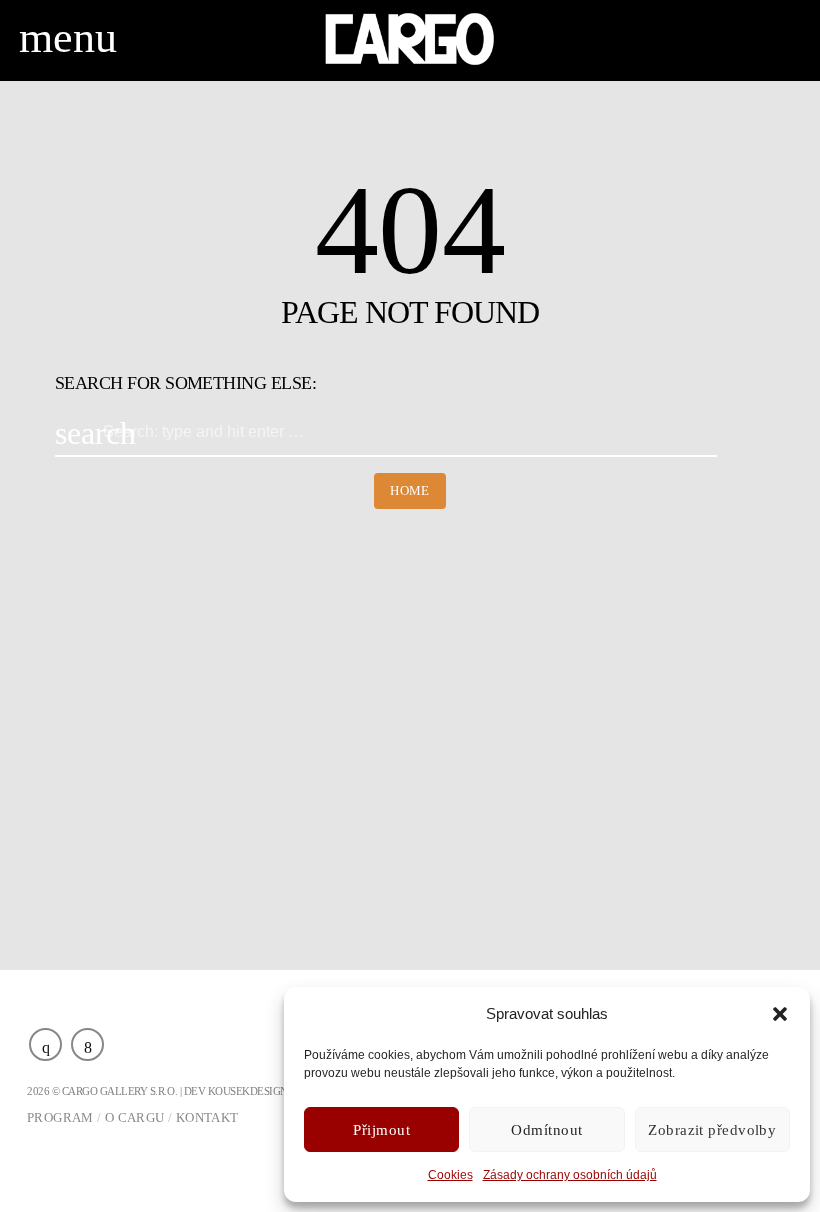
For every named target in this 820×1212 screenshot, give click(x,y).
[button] (780, 1014)
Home (410, 490)
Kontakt (207, 1117)
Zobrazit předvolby (712, 1130)
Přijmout (381, 1130)
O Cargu (135, 1117)
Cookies (450, 1175)
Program (60, 1117)
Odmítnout (546, 1130)
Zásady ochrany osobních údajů (570, 1175)
